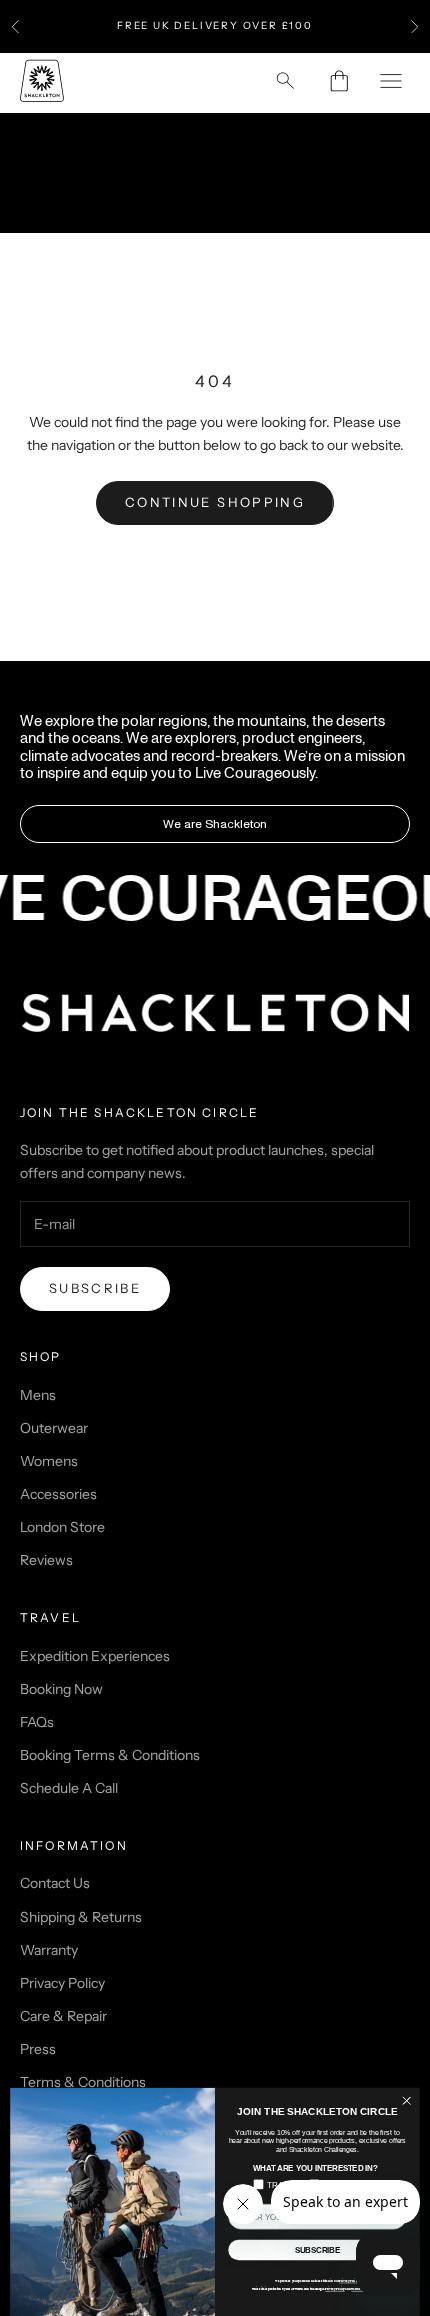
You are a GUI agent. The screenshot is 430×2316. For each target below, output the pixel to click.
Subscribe (95, 1288)
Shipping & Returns (81, 1917)
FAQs (37, 1722)
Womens (49, 1461)
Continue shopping (215, 502)
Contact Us (55, 1883)
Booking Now (61, 1689)
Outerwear (54, 1428)
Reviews (46, 1560)
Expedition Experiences (95, 1656)
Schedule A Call (69, 1788)
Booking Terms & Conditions (110, 1755)
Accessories (58, 1494)
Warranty (49, 1950)
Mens (38, 1395)
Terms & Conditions (83, 2082)
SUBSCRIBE (318, 2250)
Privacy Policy (62, 1983)
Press (38, 2049)
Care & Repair (63, 2016)
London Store (62, 1527)
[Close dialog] (407, 2101)
